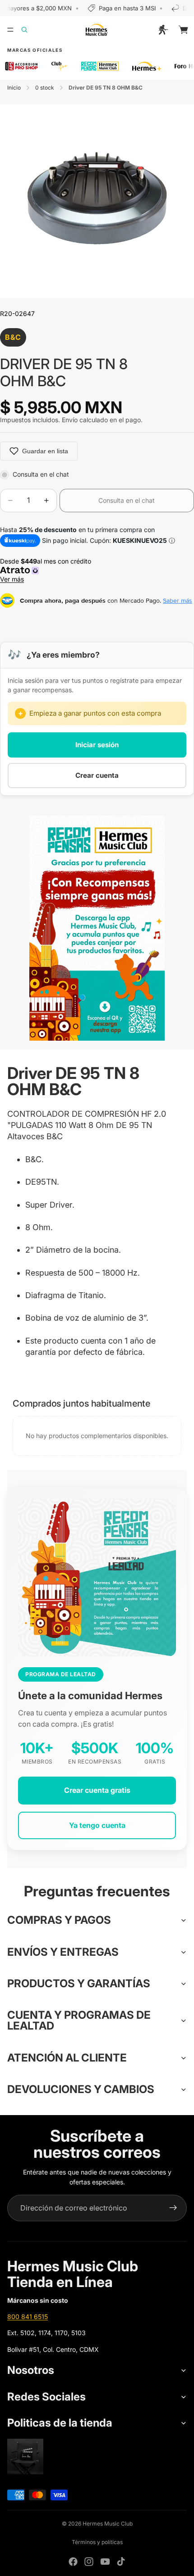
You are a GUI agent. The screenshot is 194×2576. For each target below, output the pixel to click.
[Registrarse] (173, 2208)
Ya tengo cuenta (97, 1825)
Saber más (178, 600)
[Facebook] (73, 2562)
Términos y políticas (97, 2542)
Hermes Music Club (108, 2524)
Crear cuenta (97, 775)
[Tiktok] (121, 2562)
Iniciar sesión (97, 745)
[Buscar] (30, 30)
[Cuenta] (163, 30)
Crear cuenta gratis (97, 1790)
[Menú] (10, 30)
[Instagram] (89, 2562)
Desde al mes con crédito (47, 570)
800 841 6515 (28, 2317)
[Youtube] (105, 2562)
